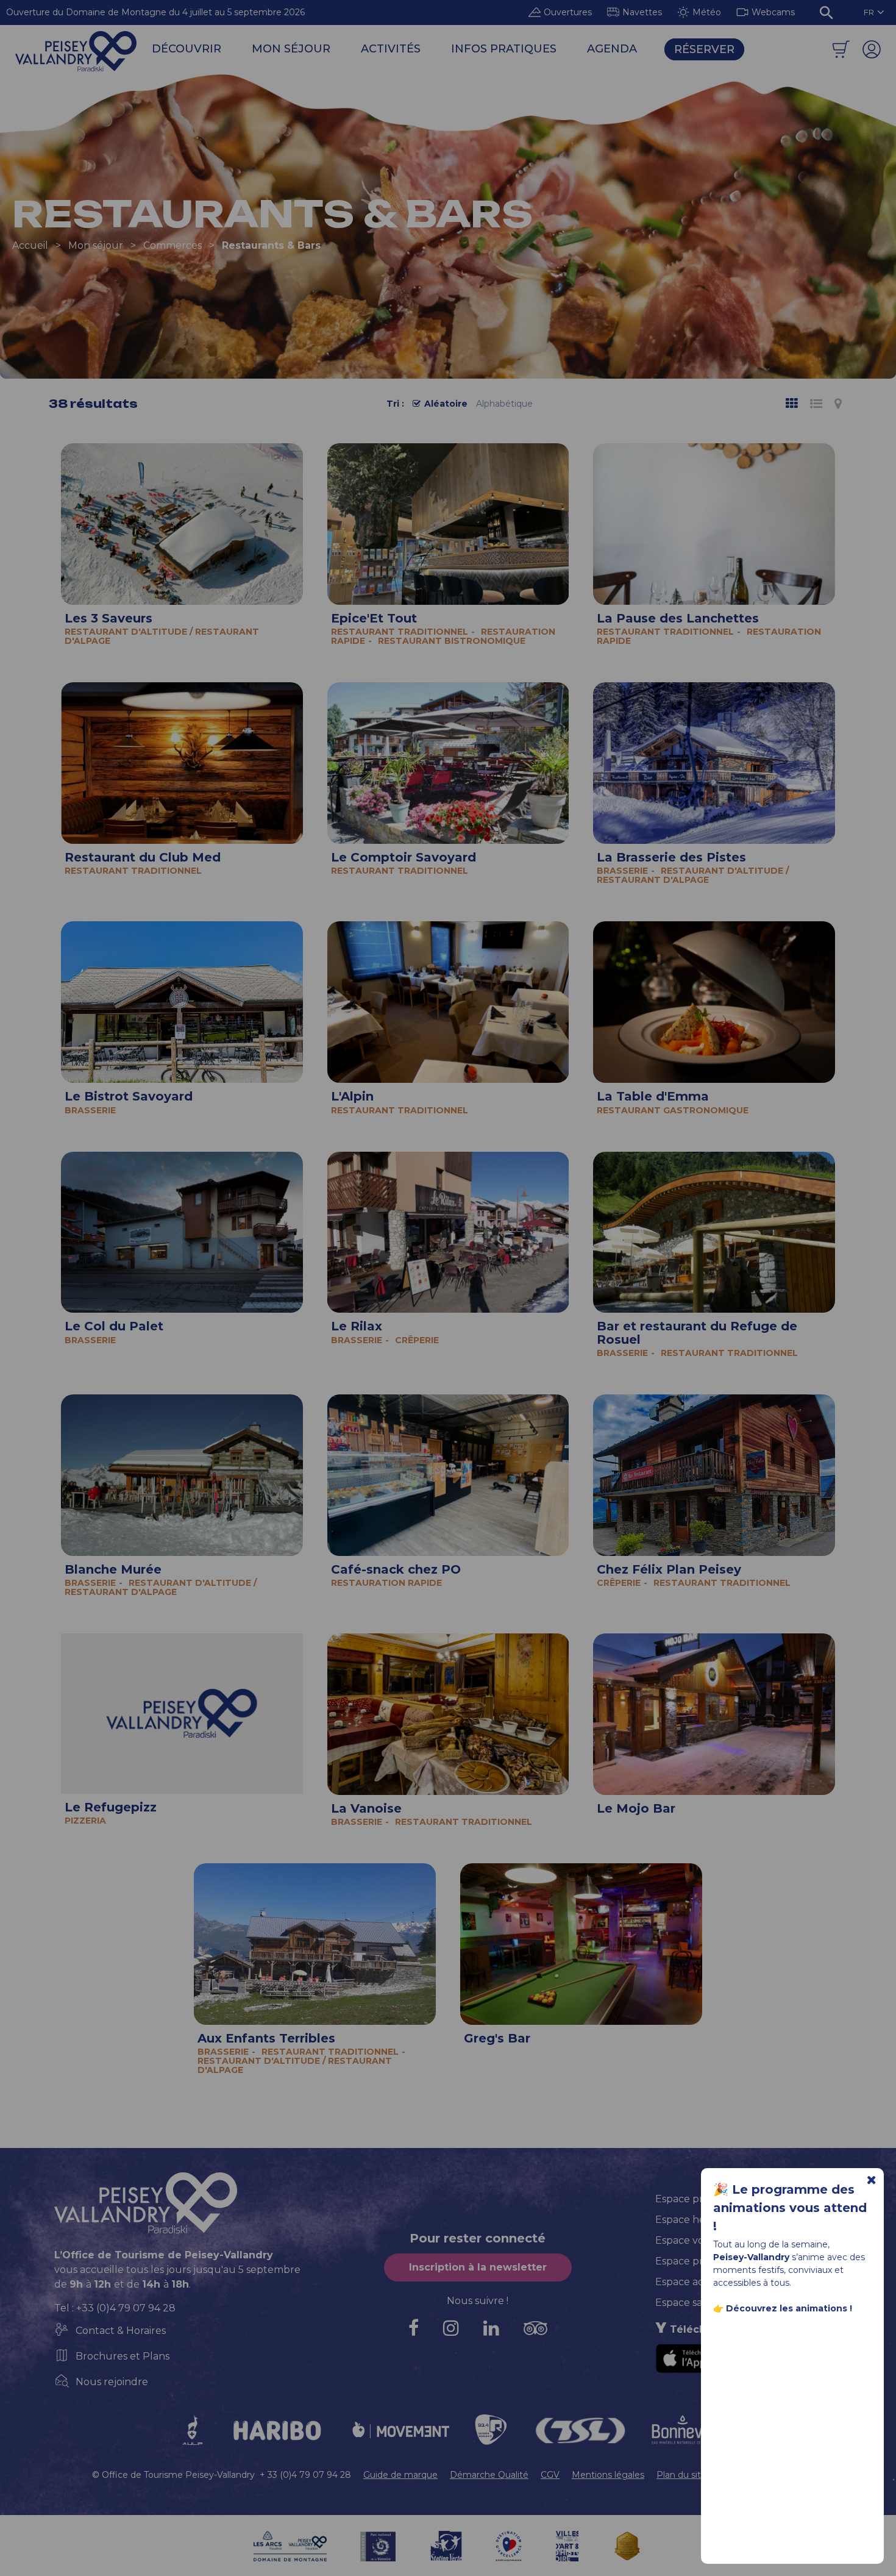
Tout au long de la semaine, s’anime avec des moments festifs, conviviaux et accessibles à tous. (789, 2276)
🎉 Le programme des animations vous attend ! (790, 2208)
